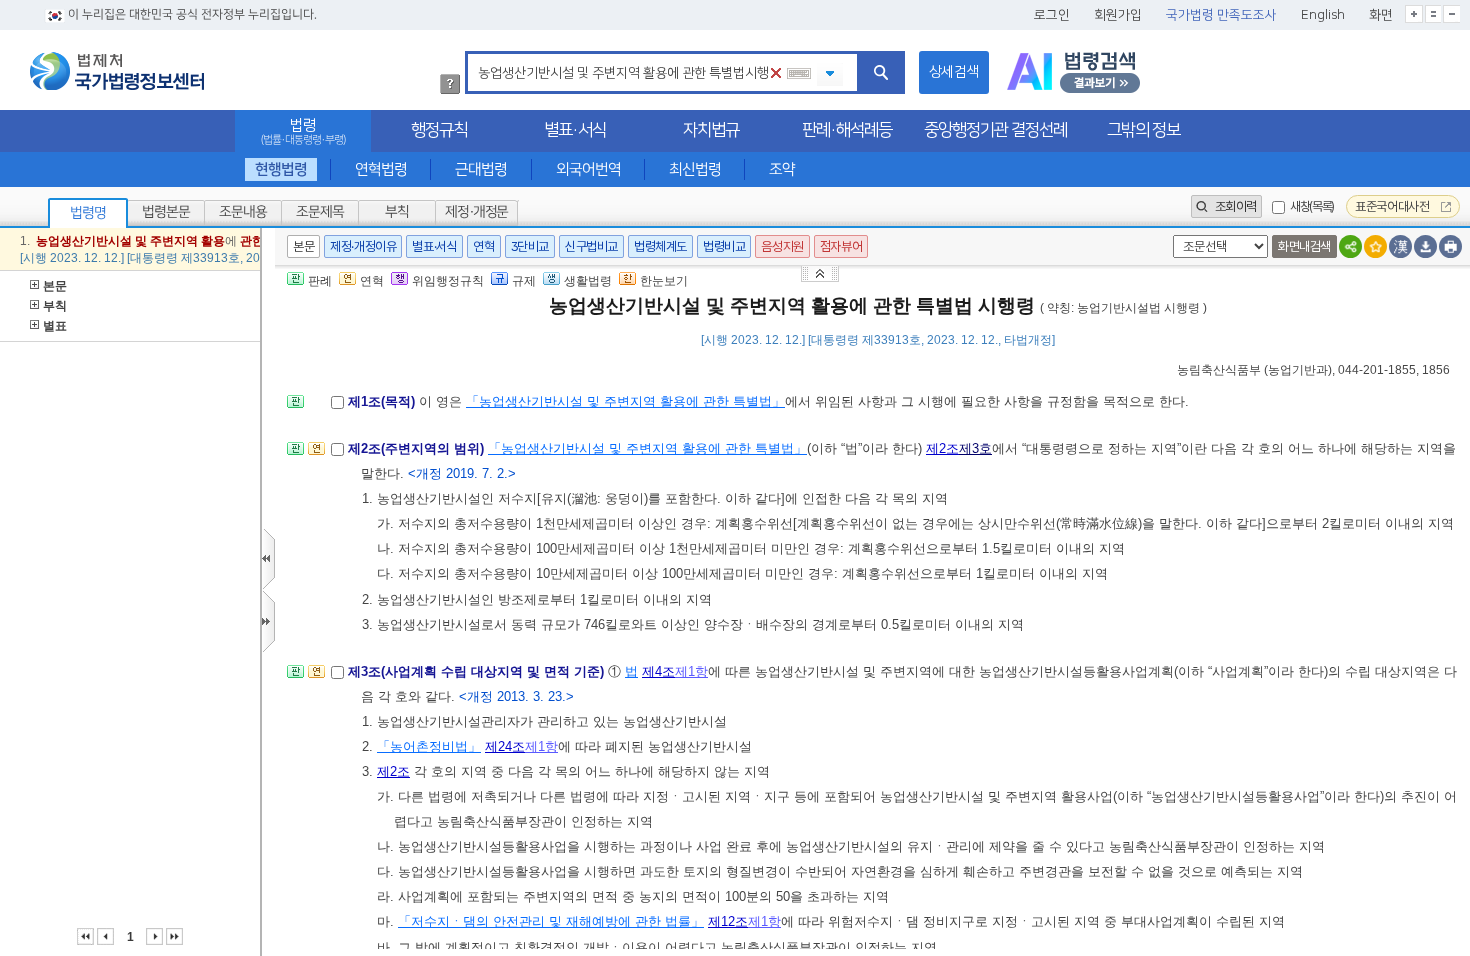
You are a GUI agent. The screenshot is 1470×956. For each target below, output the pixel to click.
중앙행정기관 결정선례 (995, 130)
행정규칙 (439, 130)
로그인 (1052, 15)
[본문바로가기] (822, 273)
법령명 (88, 213)
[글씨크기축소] (1451, 14)
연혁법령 (381, 169)
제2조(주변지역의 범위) (418, 448)
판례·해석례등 (847, 130)
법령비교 (724, 246)
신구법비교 (591, 246)
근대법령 (481, 169)
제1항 (691, 671)
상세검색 (954, 72)
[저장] (1425, 246)
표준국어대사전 (1394, 206)
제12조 (728, 921)
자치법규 (711, 130)
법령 (303, 131)
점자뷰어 (841, 246)
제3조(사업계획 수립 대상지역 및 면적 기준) (478, 671)
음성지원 (782, 246)
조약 (782, 169)
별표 (55, 326)
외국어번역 (588, 169)
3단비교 (530, 246)
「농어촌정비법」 (429, 746)
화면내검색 (1304, 246)
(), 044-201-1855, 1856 (1313, 370)
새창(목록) (1312, 206)
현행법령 (281, 169)
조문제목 (320, 212)
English (1323, 15)
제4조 (658, 671)
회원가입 (1118, 15)
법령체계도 (660, 246)
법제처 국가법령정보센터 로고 (117, 71)
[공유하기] (1350, 246)
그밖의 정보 (1143, 130)
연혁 (483, 246)
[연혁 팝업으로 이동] (316, 454)
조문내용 (243, 212)
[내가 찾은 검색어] (830, 74)
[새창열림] (1073, 72)
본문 (55, 286)
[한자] (1400, 246)
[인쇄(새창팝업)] (1450, 246)
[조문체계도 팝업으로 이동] (295, 407)
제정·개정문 (476, 212)
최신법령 (695, 169)
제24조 (505, 746)
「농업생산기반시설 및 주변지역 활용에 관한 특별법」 (625, 401)
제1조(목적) (383, 401)
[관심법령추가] (1375, 246)
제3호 (975, 448)
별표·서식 (575, 130)
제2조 (942, 448)
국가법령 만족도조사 (1221, 15)
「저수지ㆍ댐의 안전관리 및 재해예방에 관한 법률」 (551, 921)
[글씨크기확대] (1414, 14)
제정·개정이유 (363, 246)
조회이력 (1234, 206)
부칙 (397, 212)
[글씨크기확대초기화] (1433, 14)
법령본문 (166, 212)
